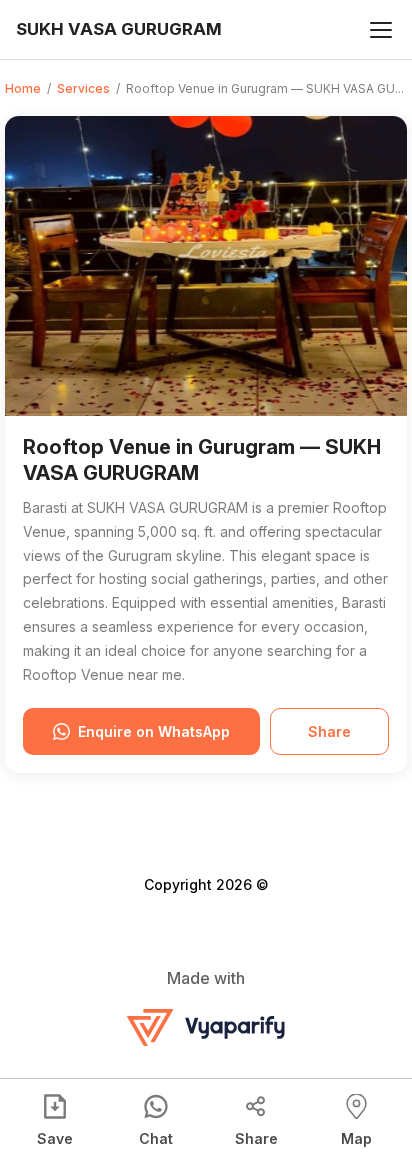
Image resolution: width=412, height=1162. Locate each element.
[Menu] (381, 30)
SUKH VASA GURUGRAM (119, 29)
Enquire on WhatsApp (154, 731)
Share (329, 731)
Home (23, 88)
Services (83, 88)
